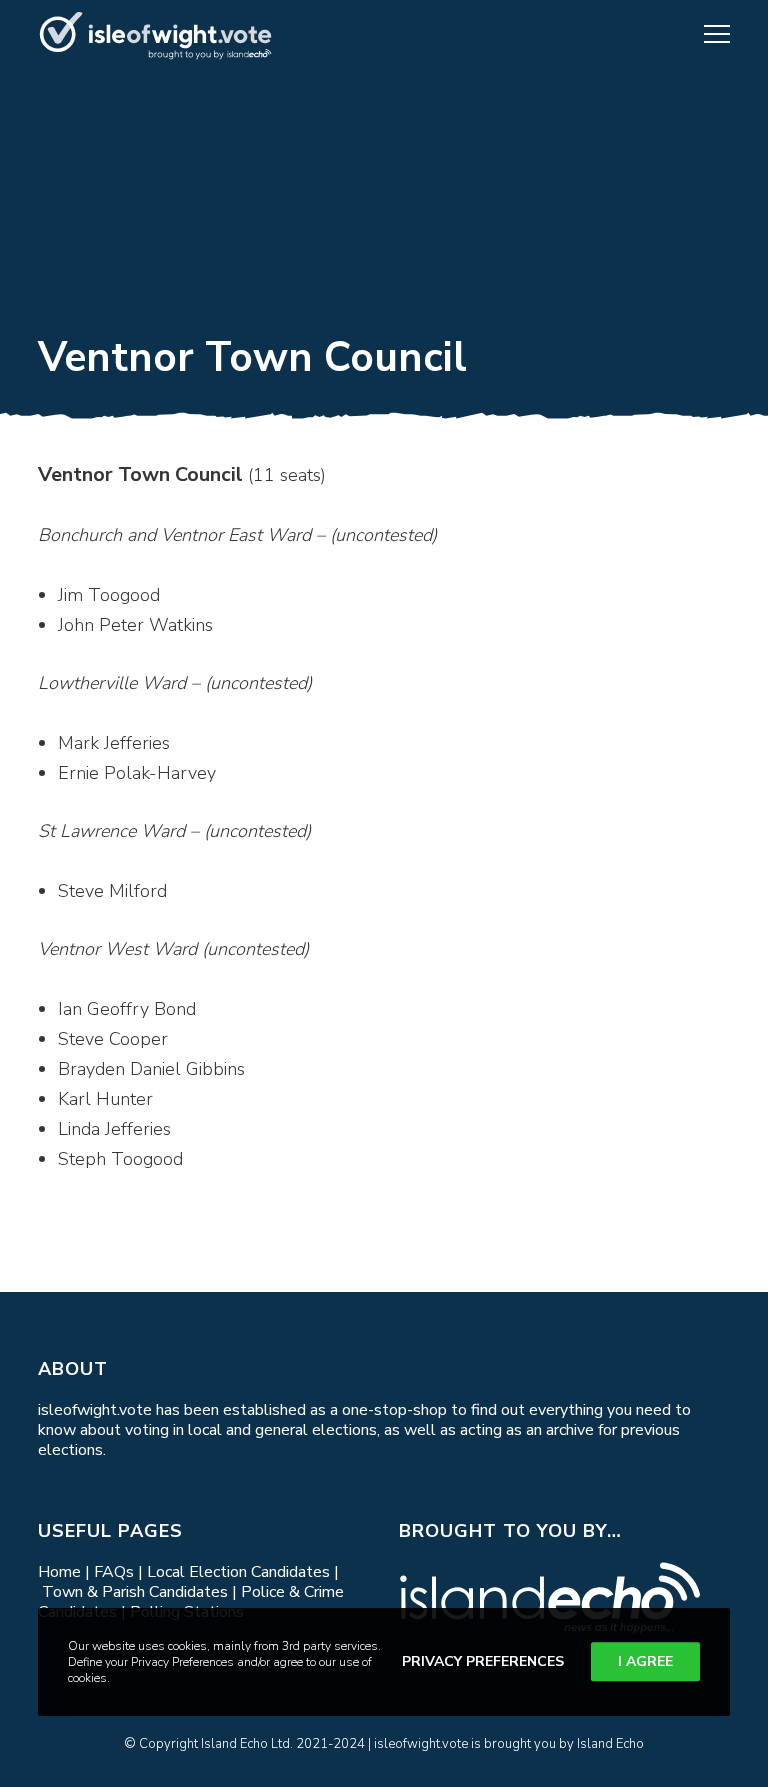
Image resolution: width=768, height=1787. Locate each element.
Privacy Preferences (483, 1661)
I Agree (645, 1661)
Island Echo (610, 1744)
